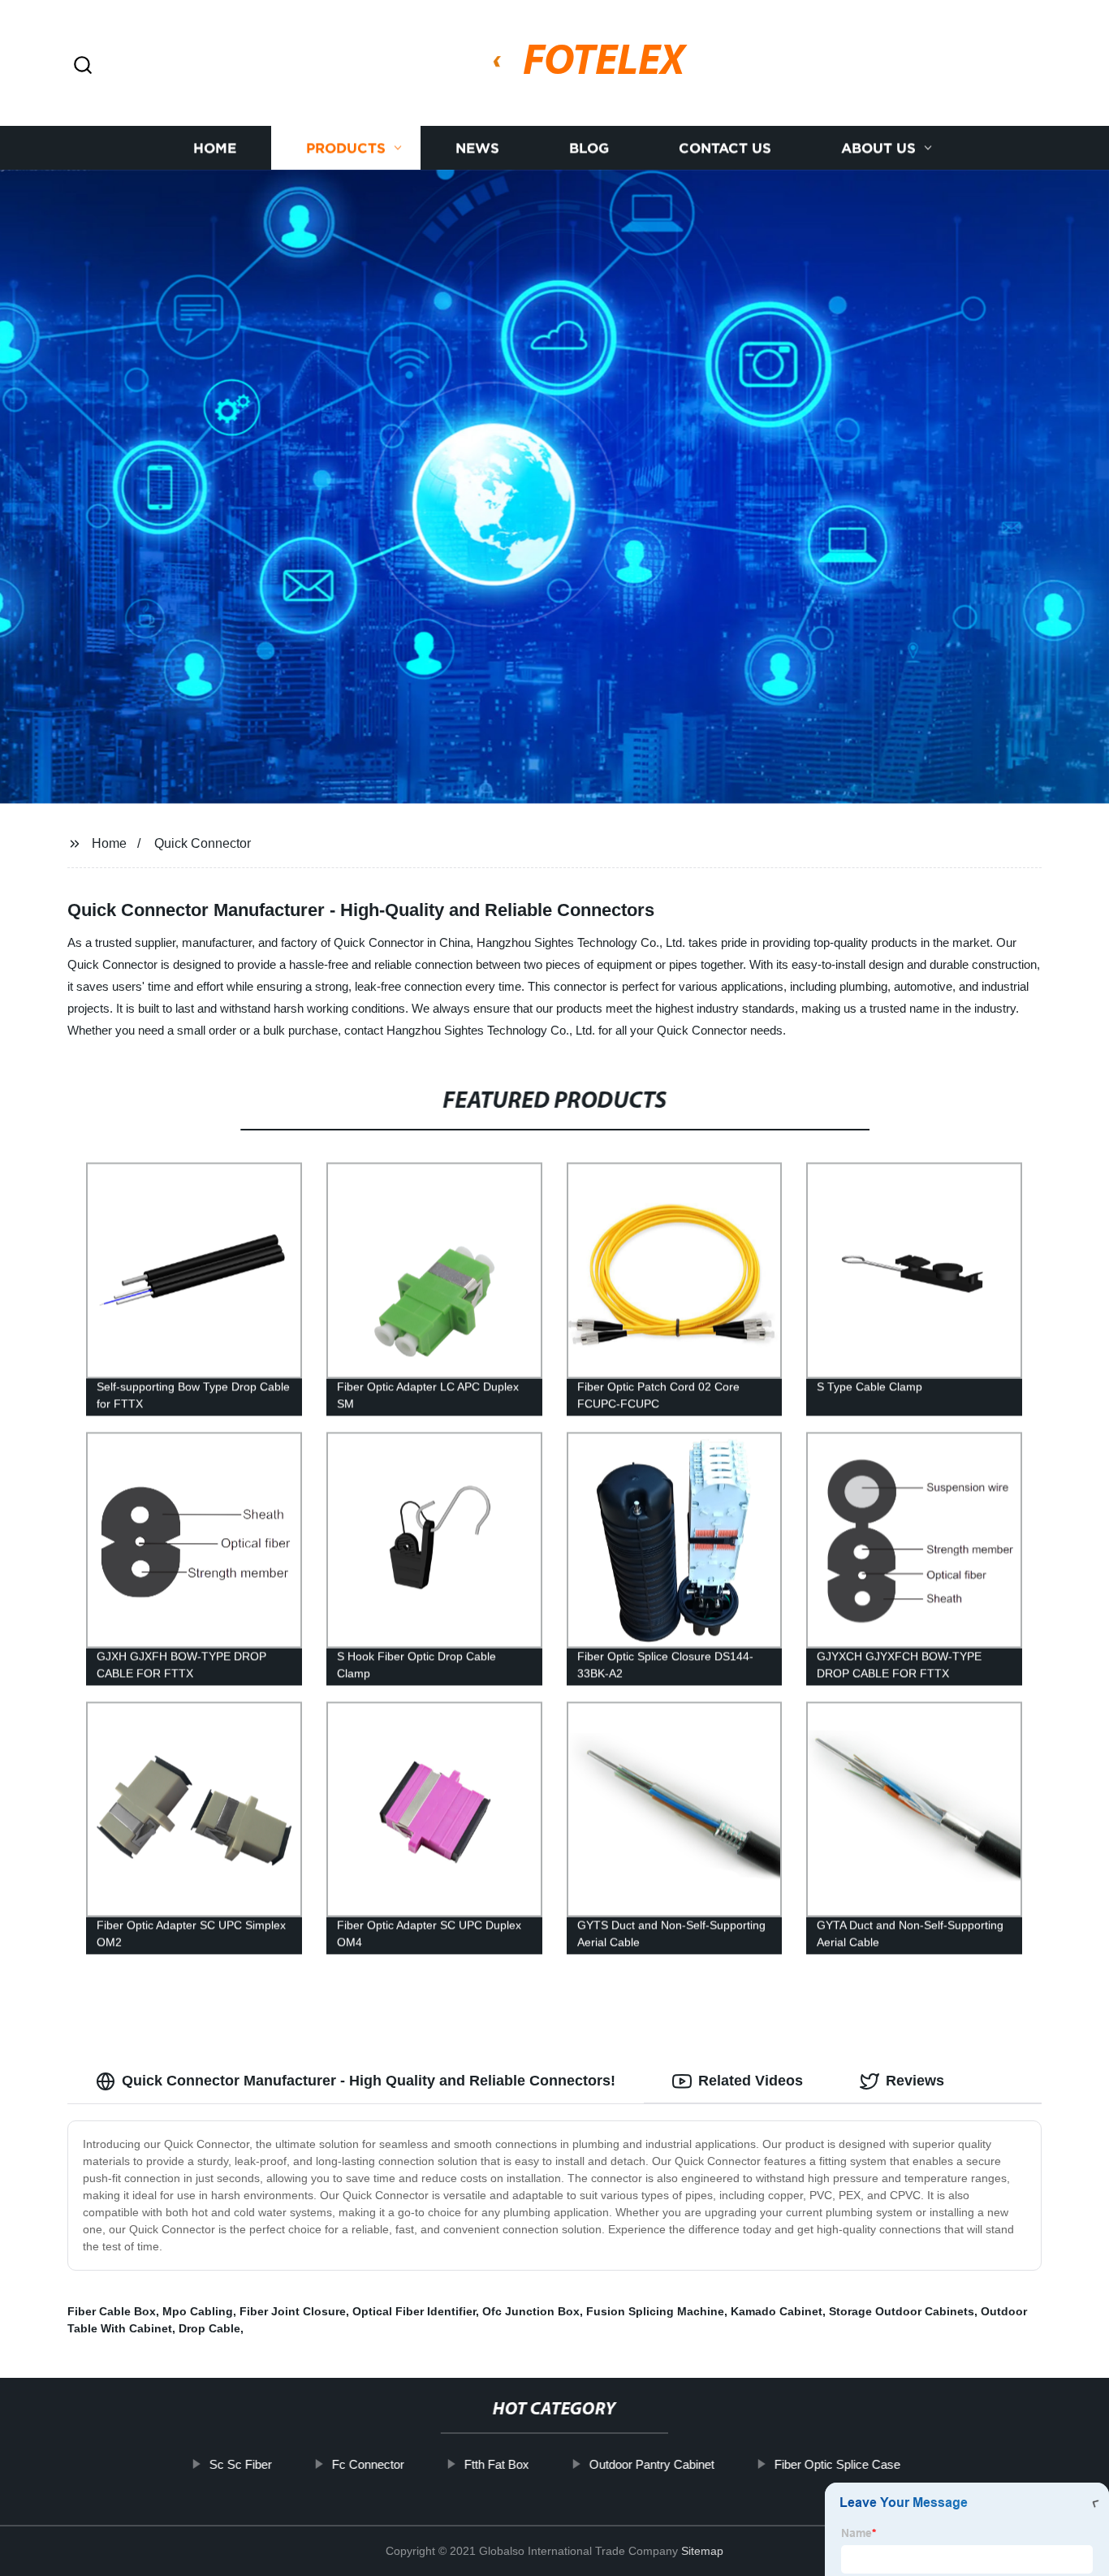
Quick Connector (203, 843)
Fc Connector (367, 2464)
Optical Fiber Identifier (414, 2311)
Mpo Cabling (198, 2311)
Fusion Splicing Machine (655, 2311)
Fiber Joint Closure (293, 2311)
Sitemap (702, 2551)
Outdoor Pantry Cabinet (651, 2464)
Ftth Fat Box (496, 2464)
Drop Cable (209, 2328)
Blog (589, 148)
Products (346, 148)
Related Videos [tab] (751, 2081)
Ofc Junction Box (531, 2311)
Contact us (725, 148)
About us (878, 148)
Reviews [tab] (915, 2081)
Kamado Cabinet (777, 2311)
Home (215, 148)
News (477, 148)
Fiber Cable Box (112, 2311)
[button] (83, 66)
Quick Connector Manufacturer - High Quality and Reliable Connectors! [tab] (369, 2081)
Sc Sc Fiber (240, 2464)
